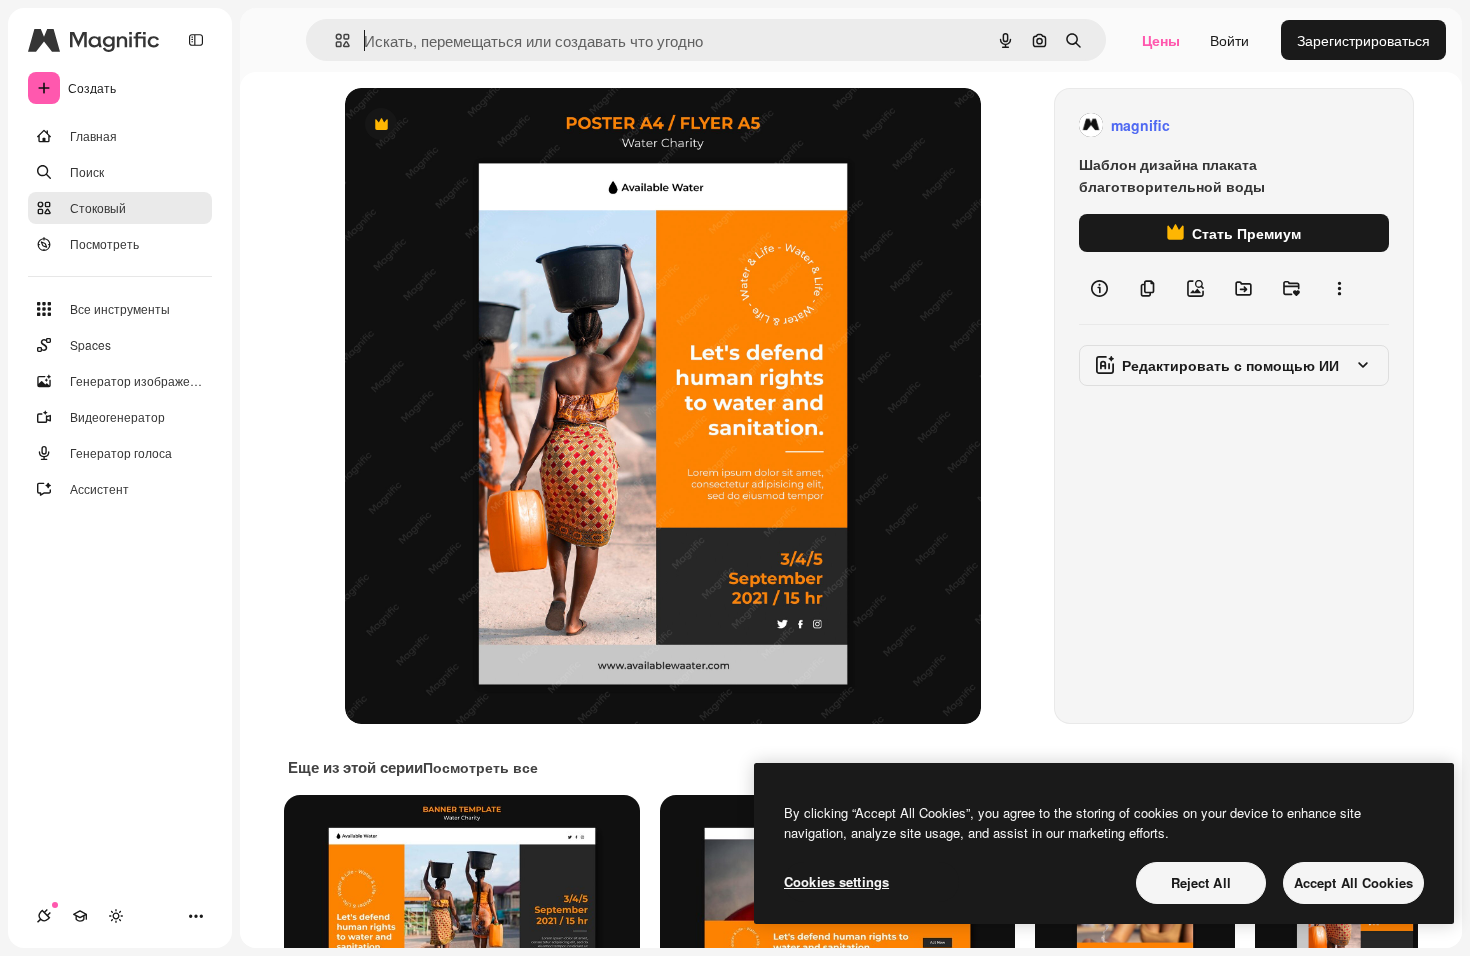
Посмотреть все (480, 767)
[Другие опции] (1339, 288)
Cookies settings (836, 881)
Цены (1161, 40)
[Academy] (80, 916)
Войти (1229, 40)
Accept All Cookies (1353, 882)
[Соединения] (44, 916)
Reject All (1201, 882)
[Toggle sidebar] (196, 40)
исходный (479, 125)
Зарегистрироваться (1363, 40)
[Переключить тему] (116, 916)
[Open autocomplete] (334, 40)
